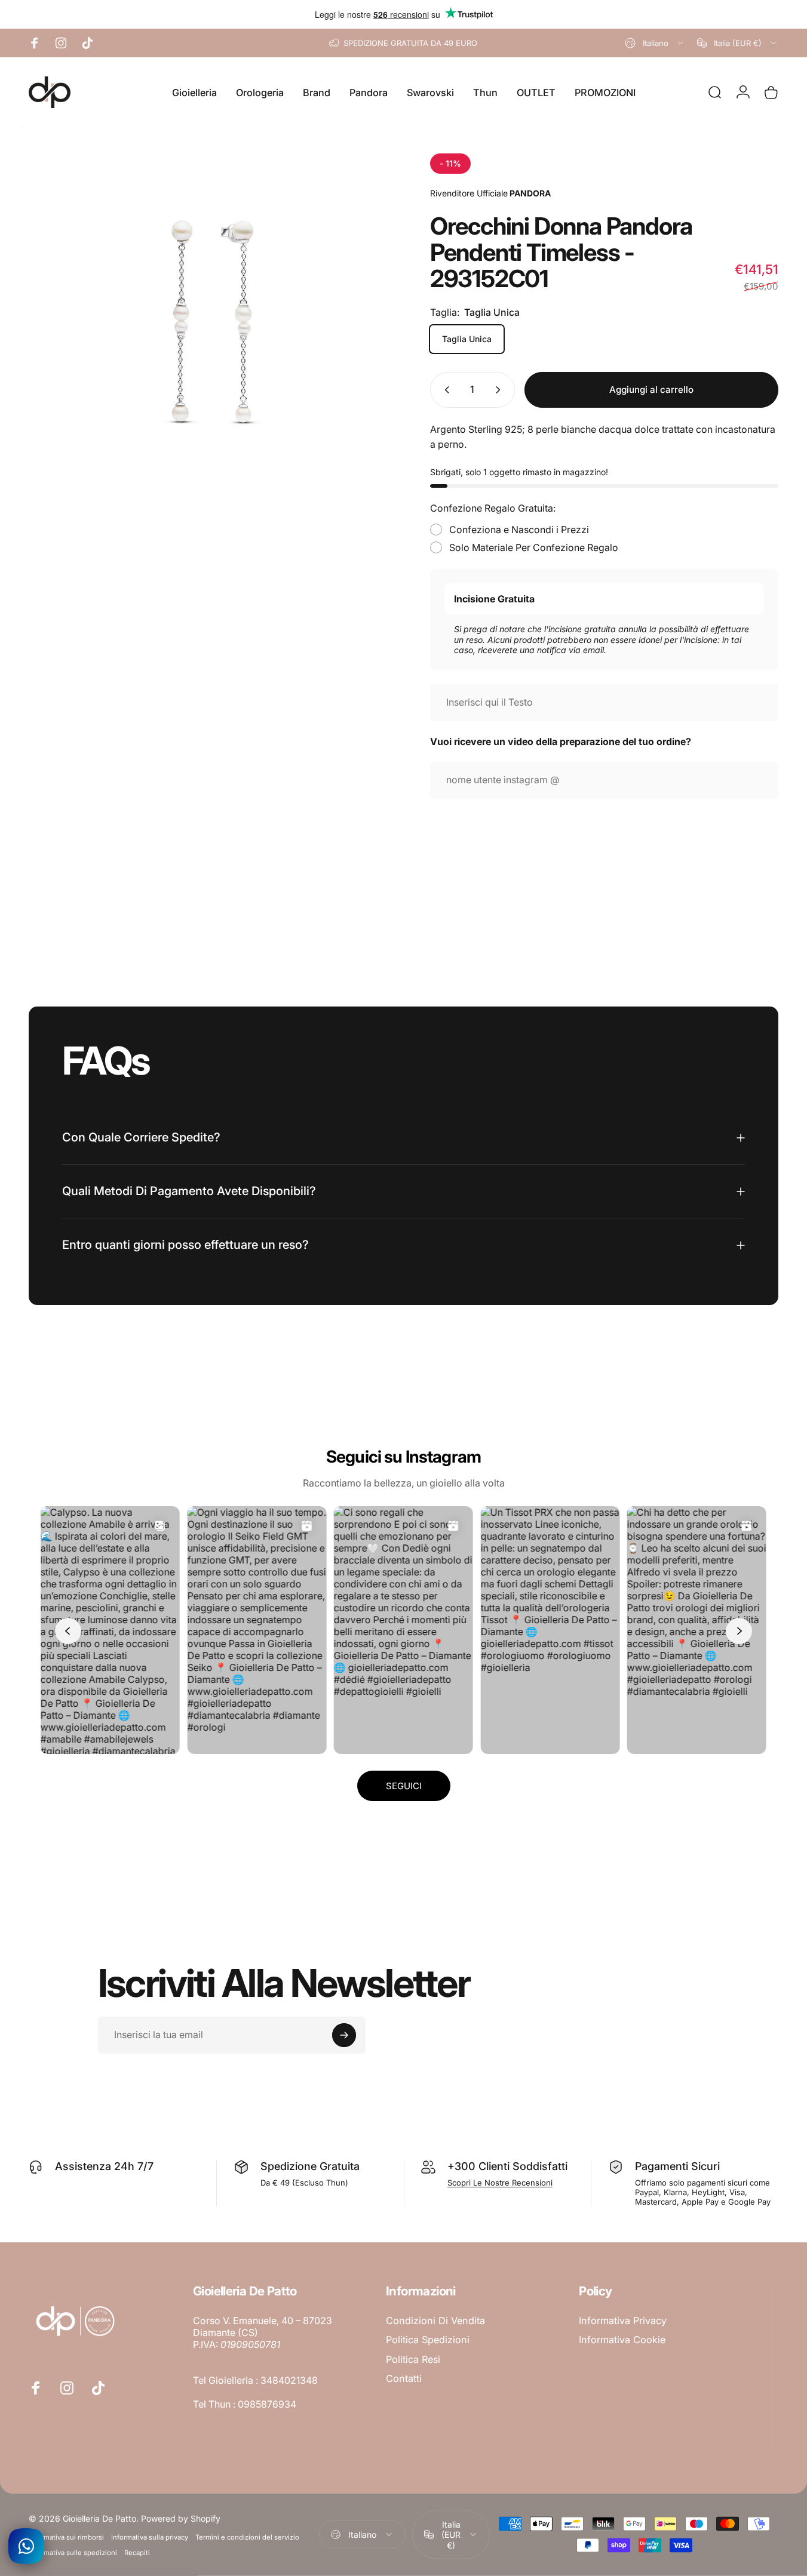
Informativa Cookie (622, 2340)
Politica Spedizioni (428, 2340)
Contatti (404, 2378)
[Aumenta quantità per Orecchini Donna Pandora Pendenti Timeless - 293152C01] (501, 390)
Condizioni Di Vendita (435, 2320)
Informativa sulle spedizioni (73, 2552)
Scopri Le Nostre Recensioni (500, 2183)
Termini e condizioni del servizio (247, 2537)
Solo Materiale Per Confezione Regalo (534, 547)
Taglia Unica (467, 339)
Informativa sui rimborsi (66, 2537)
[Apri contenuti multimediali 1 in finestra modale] (210, 320)
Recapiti (137, 2552)
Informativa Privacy (623, 2320)
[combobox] (655, 43)
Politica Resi (413, 2359)
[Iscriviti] (344, 2035)
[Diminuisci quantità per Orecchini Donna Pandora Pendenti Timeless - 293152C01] (444, 390)
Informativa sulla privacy (150, 2537)
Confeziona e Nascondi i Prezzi (519, 530)
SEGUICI (404, 1786)
